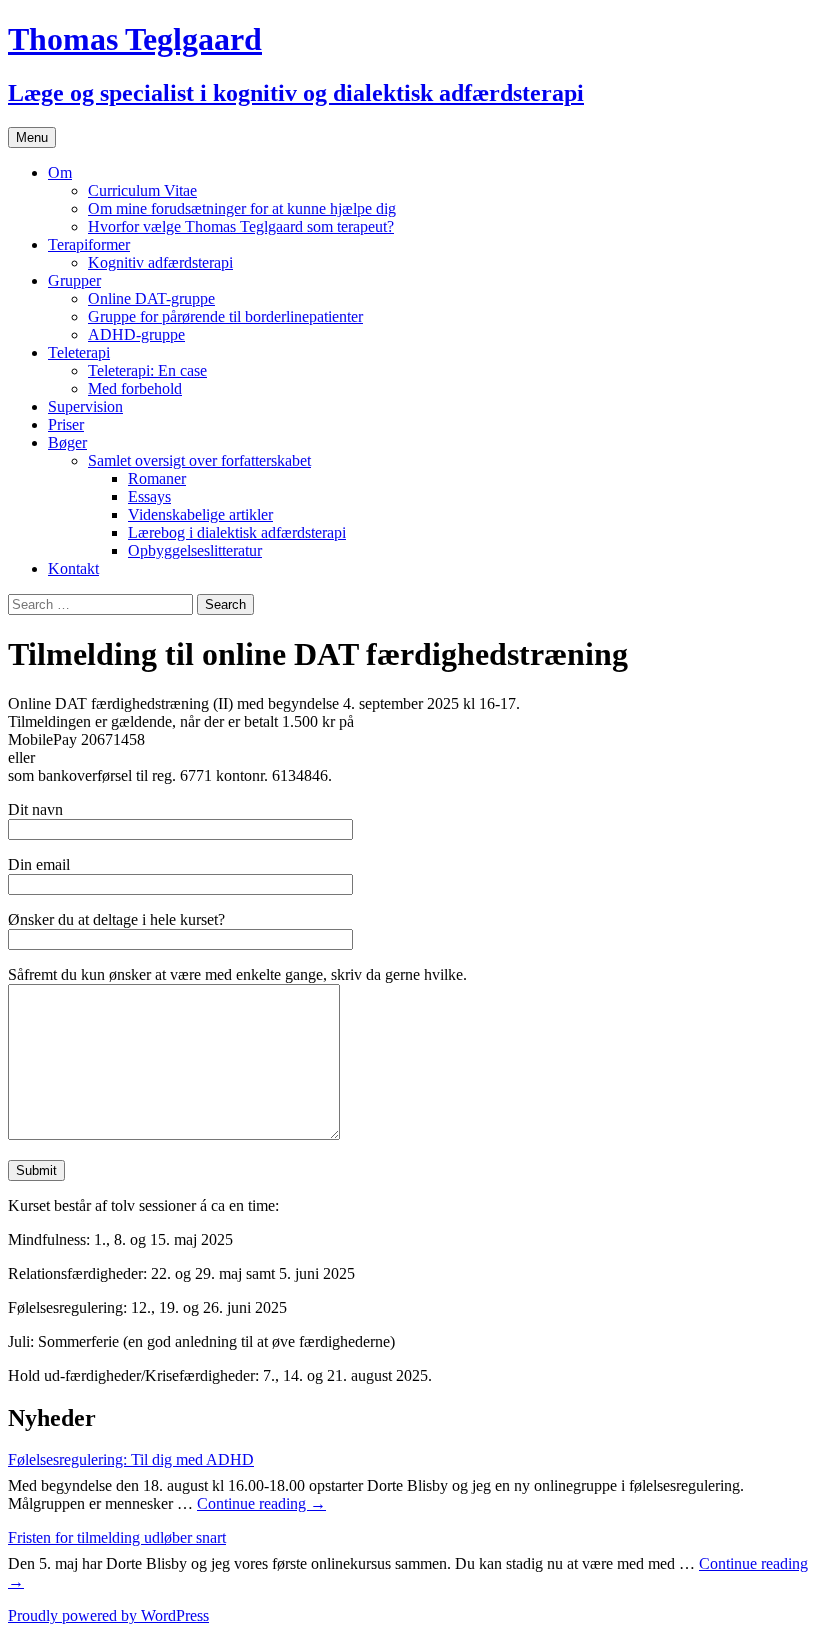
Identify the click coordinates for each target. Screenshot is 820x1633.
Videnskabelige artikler (200, 514)
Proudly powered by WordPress (108, 1615)
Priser (66, 424)
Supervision (85, 406)
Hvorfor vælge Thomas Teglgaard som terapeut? (241, 226)
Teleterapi (79, 352)
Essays (149, 496)
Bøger (67, 442)
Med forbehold (135, 388)
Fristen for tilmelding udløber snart (117, 1537)
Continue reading (261, 1503)
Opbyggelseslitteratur (195, 550)
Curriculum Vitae (142, 190)
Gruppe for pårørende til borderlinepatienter (225, 316)
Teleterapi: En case (147, 370)
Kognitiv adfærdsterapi (160, 262)
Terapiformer (89, 244)
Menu (32, 137)
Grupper (74, 280)
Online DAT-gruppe (151, 298)
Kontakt (73, 568)
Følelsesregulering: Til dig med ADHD (131, 1459)
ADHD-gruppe (136, 334)
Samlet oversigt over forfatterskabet (199, 460)
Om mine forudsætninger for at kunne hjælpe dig (242, 208)
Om (60, 172)
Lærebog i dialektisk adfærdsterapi (237, 532)
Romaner (157, 478)
